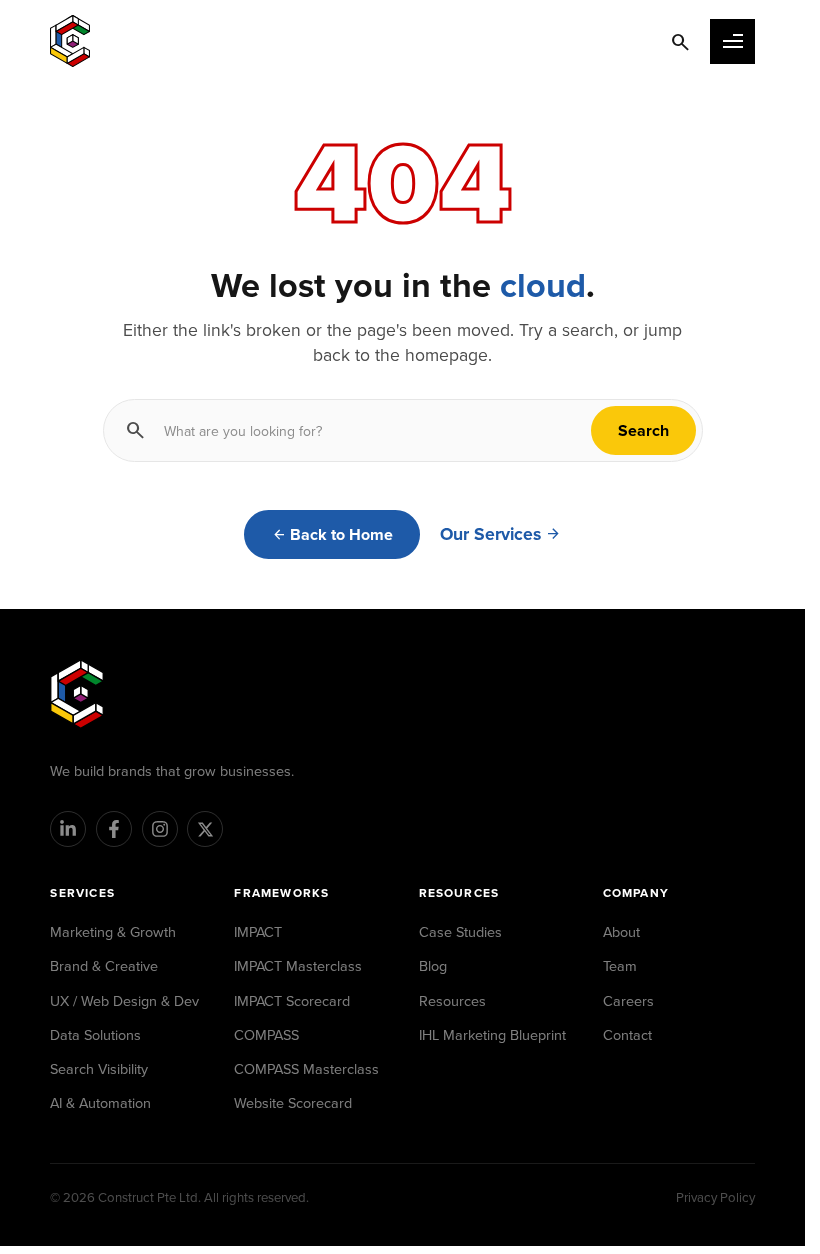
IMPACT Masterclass (298, 965)
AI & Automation (100, 1102)
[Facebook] (114, 829)
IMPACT (258, 931)
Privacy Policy (715, 1197)
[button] (732, 41)
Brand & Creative (104, 965)
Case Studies (460, 931)
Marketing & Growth (113, 931)
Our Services (490, 534)
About (621, 931)
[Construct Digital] (76, 694)
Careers (628, 1000)
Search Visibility (99, 1068)
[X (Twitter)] (205, 829)
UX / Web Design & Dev (124, 1000)
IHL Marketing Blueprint (492, 1034)
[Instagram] (160, 829)
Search (643, 430)
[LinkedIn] (68, 829)
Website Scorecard (293, 1102)
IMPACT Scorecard (292, 1000)
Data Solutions (95, 1034)
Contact (627, 1034)
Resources (452, 1000)
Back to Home (341, 534)
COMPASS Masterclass (306, 1068)
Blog (433, 965)
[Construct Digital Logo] (70, 41)
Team (620, 965)
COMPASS (266, 1034)
